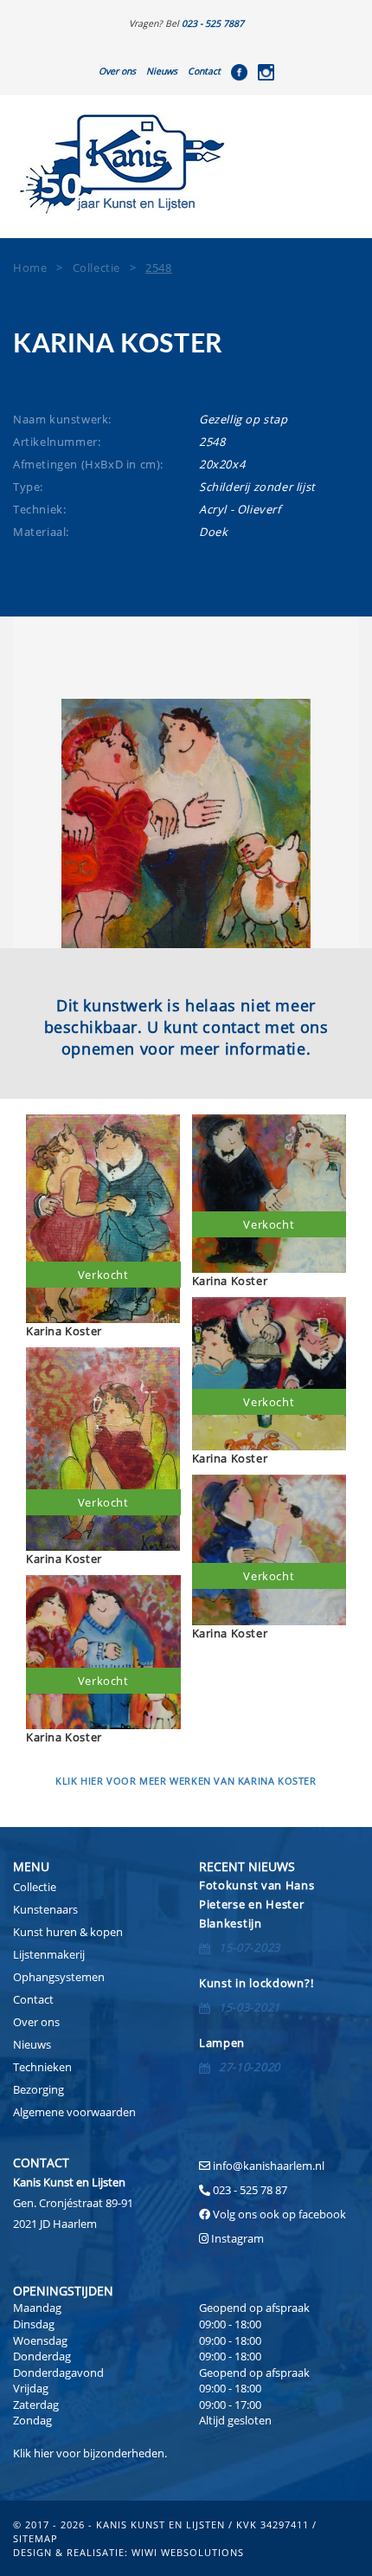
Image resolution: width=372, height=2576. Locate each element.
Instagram (237, 2238)
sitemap (35, 2538)
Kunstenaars (45, 1909)
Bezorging (38, 2089)
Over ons (117, 71)
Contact (204, 71)
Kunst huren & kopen (68, 1932)
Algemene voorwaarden (74, 2112)
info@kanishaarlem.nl (269, 2166)
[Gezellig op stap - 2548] (186, 823)
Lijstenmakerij (49, 1954)
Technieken (42, 2067)
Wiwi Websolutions (188, 2552)
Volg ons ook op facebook (278, 2214)
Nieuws (162, 71)
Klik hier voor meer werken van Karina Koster (186, 1781)
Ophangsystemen (59, 1977)
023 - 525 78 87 (250, 2190)
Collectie (35, 1887)
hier (44, 2453)
